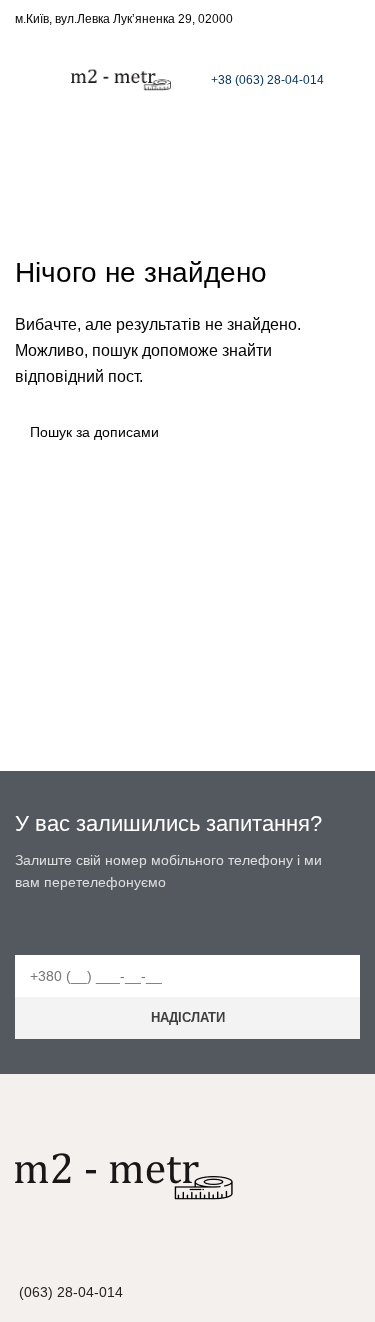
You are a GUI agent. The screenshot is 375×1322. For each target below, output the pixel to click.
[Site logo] (121, 73)
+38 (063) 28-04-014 (267, 80)
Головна (178, 186)
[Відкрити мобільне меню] (23, 75)
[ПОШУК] (337, 432)
